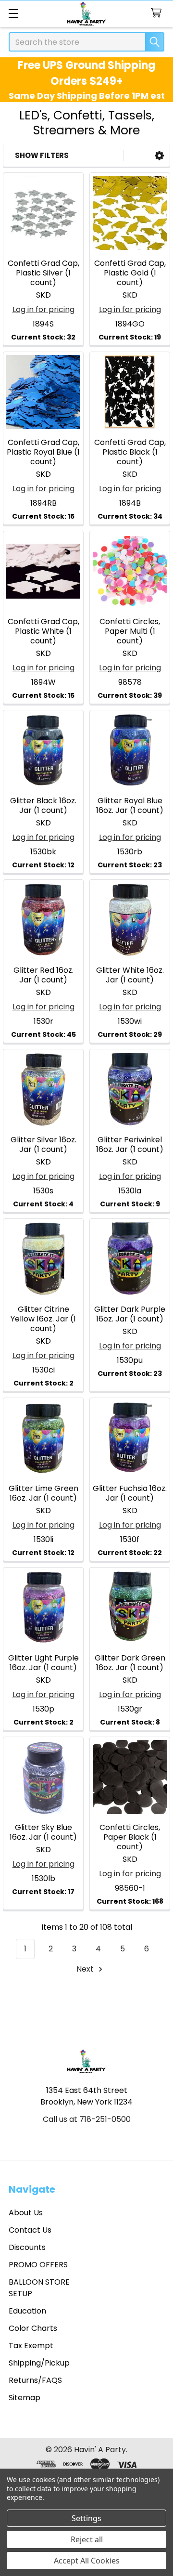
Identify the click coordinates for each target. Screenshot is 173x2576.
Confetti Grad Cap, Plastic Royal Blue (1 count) (43, 452)
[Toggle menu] (13, 13)
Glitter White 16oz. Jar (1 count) (130, 975)
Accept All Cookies (87, 2561)
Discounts (27, 2247)
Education (27, 2311)
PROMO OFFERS (38, 2265)
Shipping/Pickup (39, 2363)
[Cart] (158, 13)
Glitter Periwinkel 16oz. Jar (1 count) (130, 1144)
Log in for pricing (43, 309)
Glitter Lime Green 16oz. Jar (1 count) (43, 1493)
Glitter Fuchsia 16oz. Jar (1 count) (130, 1493)
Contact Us (30, 2230)
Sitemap (25, 2398)
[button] (159, 156)
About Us (26, 2213)
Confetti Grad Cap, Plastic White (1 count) (43, 631)
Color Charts (33, 2328)
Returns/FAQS (35, 2380)
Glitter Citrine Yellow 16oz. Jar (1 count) (43, 1319)
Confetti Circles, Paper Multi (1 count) (130, 631)
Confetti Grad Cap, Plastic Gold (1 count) (130, 273)
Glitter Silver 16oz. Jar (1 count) (43, 1144)
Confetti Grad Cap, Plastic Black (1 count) (130, 452)
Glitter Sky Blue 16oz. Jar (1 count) (43, 1832)
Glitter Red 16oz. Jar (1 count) (43, 975)
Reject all (87, 2539)
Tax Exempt (31, 2346)
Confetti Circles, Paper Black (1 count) (130, 1837)
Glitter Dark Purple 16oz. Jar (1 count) (130, 1314)
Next (86, 1969)
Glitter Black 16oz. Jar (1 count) (43, 805)
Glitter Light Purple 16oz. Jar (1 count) (43, 1663)
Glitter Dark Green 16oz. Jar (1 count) (130, 1663)
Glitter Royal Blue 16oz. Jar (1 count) (130, 805)
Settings (86, 2518)
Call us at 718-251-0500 (87, 2119)
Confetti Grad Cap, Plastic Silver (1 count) (43, 273)
